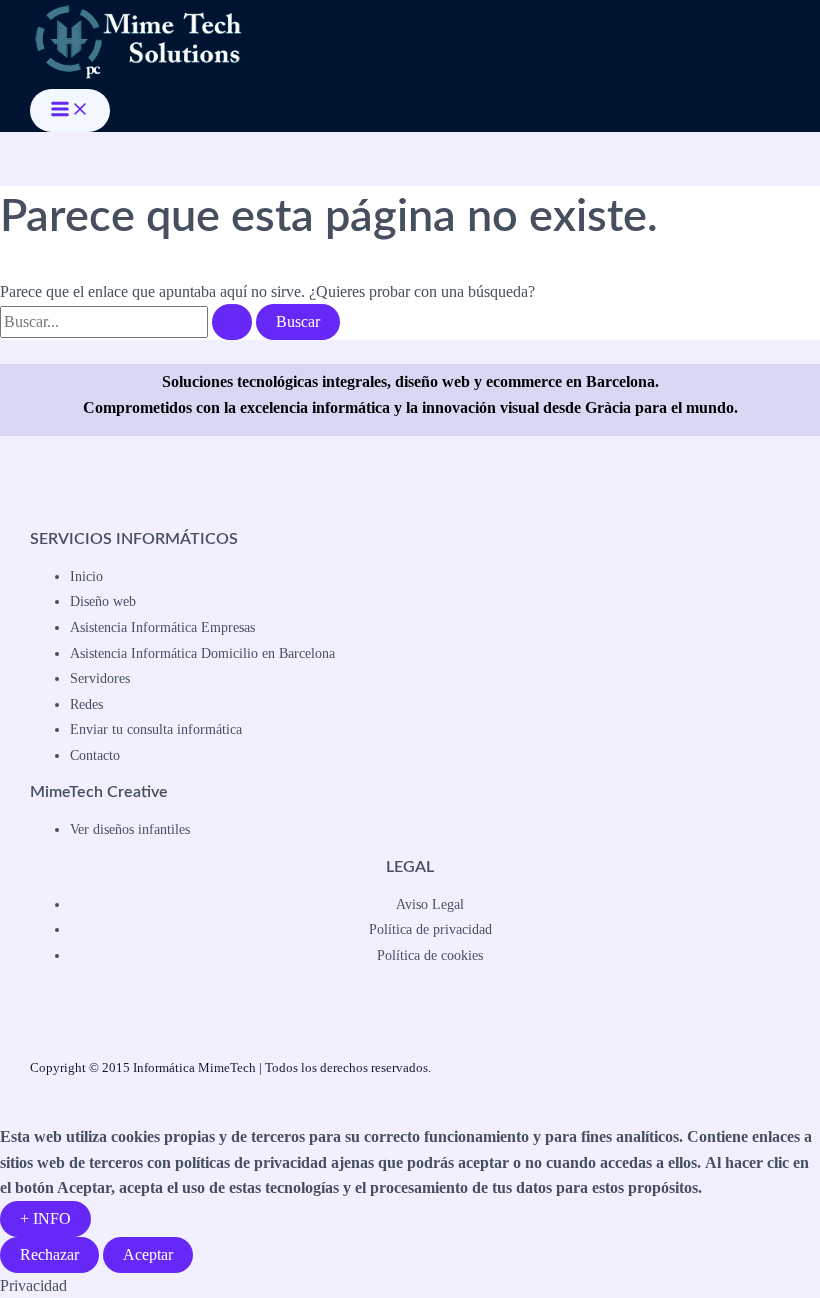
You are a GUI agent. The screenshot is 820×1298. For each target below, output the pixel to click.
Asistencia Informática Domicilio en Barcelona (202, 653)
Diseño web (103, 601)
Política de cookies (430, 955)
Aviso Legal (430, 904)
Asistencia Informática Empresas (162, 627)
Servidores (100, 678)
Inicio (86, 576)
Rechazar (49, 1254)
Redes (86, 704)
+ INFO (45, 1218)
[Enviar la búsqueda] (232, 322)
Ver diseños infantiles (130, 829)
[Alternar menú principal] (70, 110)
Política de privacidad (430, 929)
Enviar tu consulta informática (156, 729)
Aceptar (148, 1254)
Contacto (95, 755)
